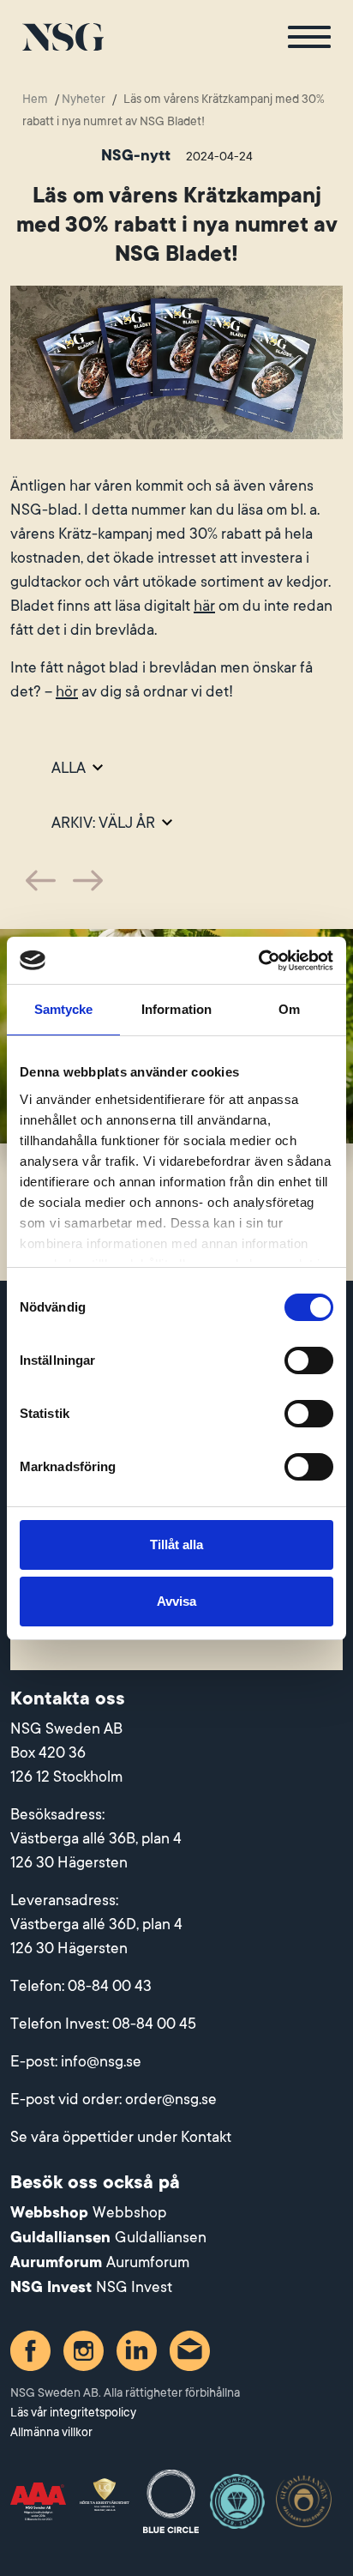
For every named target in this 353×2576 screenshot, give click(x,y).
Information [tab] (176, 1009)
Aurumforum (148, 2262)
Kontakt (206, 2137)
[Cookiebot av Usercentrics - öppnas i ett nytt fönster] (258, 961)
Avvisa (176, 1601)
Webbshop (129, 2212)
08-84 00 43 (110, 1986)
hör (67, 691)
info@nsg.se (101, 2061)
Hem (35, 99)
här (204, 606)
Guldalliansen (161, 2237)
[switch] (309, 1360)
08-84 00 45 (154, 2024)
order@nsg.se (171, 2099)
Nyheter (84, 99)
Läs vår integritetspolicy (73, 2412)
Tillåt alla (176, 1544)
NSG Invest (134, 2287)
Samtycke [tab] (64, 1009)
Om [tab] (289, 1009)
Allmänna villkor (51, 2432)
